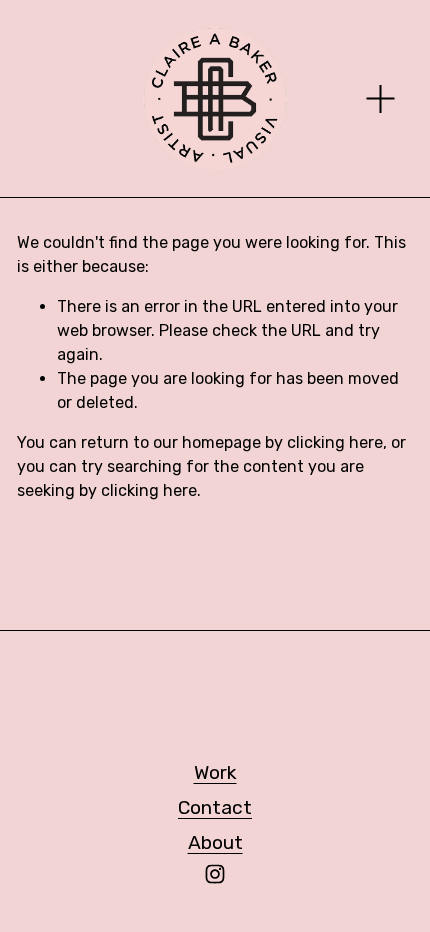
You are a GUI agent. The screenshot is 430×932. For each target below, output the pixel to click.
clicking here (335, 442)
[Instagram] (215, 874)
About (215, 842)
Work (215, 772)
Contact (215, 807)
